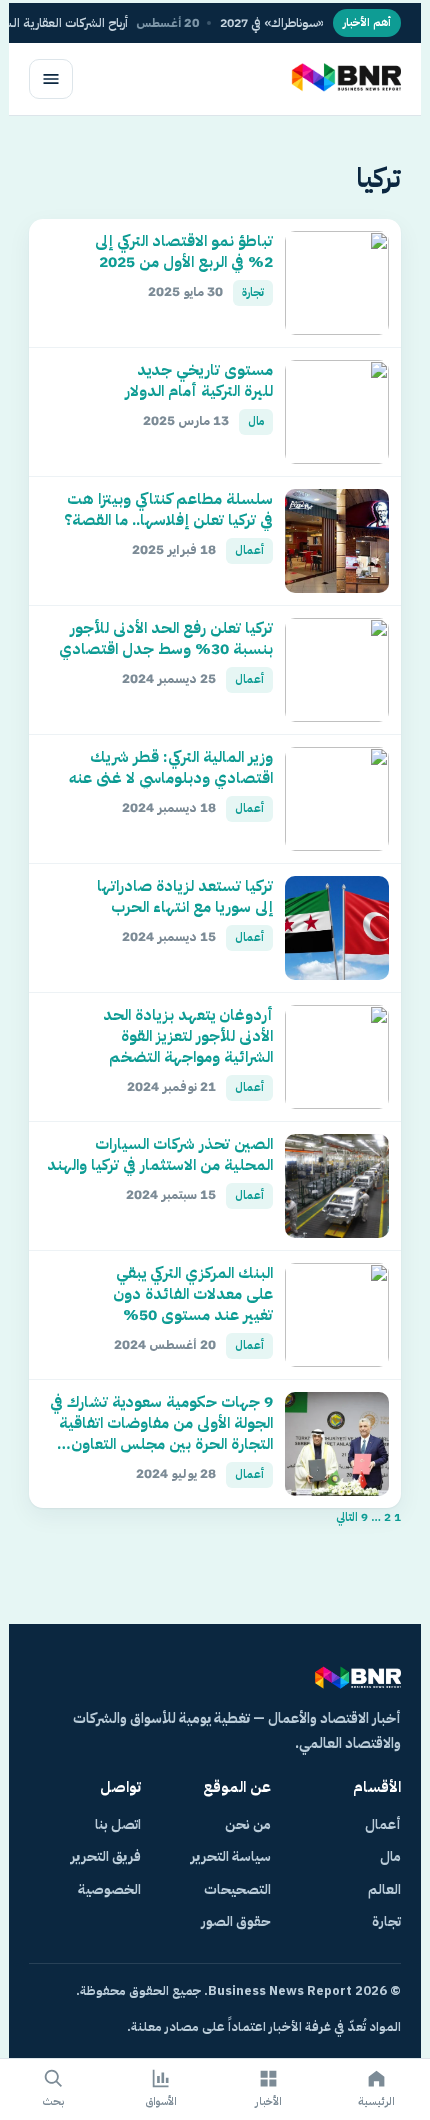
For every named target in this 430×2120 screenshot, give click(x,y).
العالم (384, 1889)
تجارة (386, 1921)
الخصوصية (109, 1889)
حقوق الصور (236, 1921)
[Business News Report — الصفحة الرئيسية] (344, 79)
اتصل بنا (118, 1824)
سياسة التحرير (231, 1856)
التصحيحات (237, 1889)
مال (390, 1856)
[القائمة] (51, 79)
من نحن (248, 1824)
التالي (347, 1517)
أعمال (383, 1824)
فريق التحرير (106, 1856)
